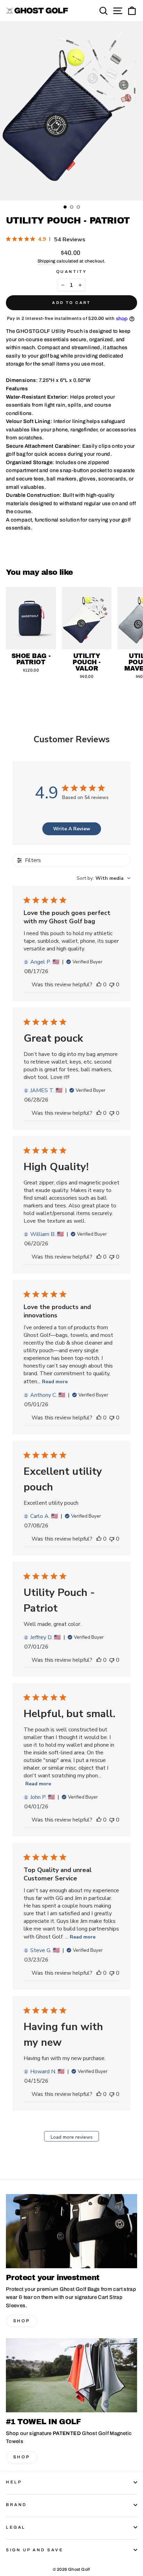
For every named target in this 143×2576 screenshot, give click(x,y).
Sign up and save (35, 2550)
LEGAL (16, 2527)
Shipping (47, 261)
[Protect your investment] (71, 2231)
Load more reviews (72, 2137)
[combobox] (104, 878)
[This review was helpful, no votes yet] (99, 985)
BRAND (16, 2505)
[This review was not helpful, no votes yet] (112, 985)
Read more (55, 1382)
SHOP (22, 2321)
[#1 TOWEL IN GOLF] (71, 2375)
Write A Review (72, 829)
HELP (14, 2482)
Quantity (71, 272)
